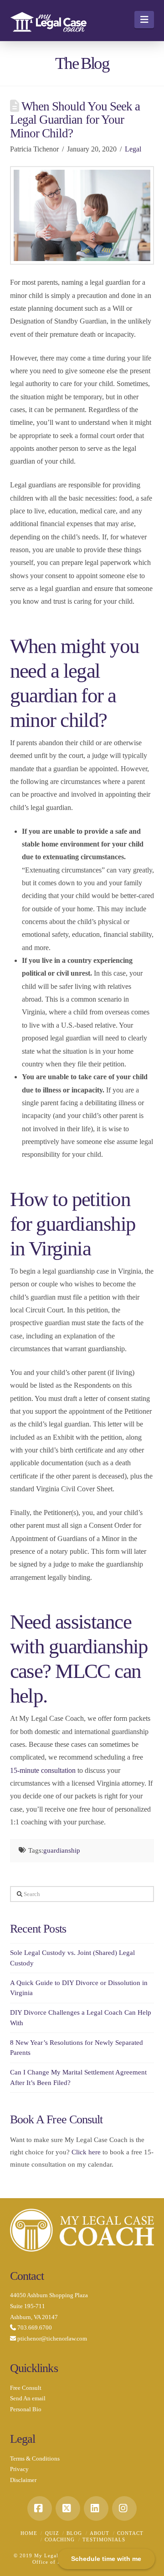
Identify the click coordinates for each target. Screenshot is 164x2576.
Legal (133, 149)
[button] (144, 20)
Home (29, 2533)
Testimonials (104, 2539)
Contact (130, 2533)
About (100, 2533)
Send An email (28, 2398)
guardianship (62, 1850)
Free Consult (26, 2388)
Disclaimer (23, 2480)
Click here (86, 2152)
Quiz (52, 2533)
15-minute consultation (43, 1770)
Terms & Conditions (35, 2458)
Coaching (60, 2539)
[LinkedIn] (96, 2508)
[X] (68, 2508)
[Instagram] (124, 2508)
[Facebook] (40, 2508)
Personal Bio (26, 2409)
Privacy (19, 2469)
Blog (74, 2533)
